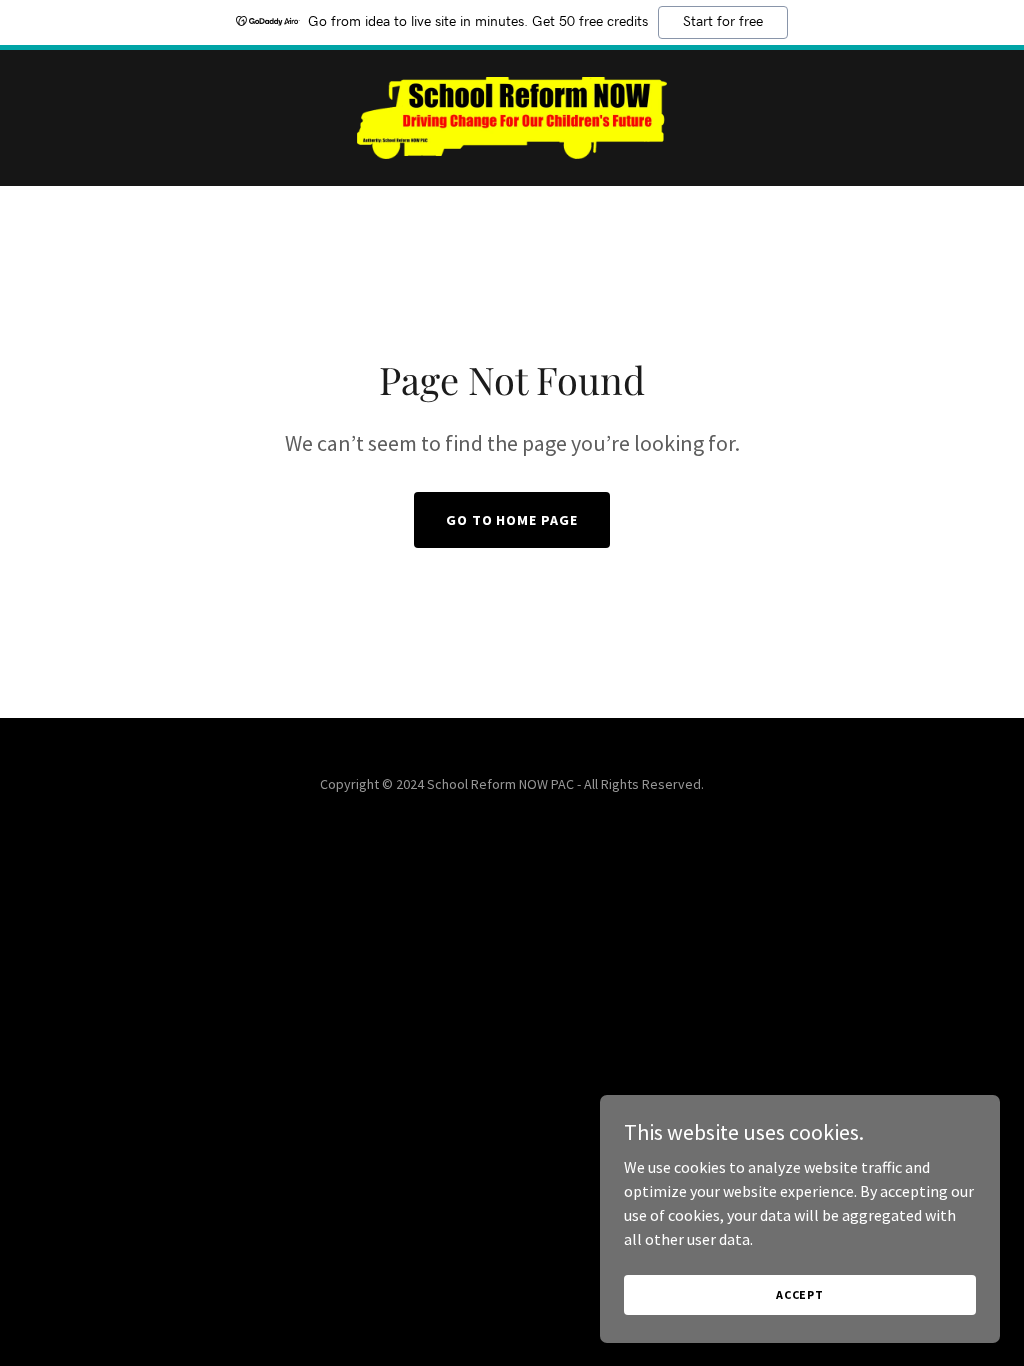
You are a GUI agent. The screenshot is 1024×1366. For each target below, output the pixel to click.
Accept (800, 1294)
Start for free (723, 22)
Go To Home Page (512, 520)
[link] (511, 116)
